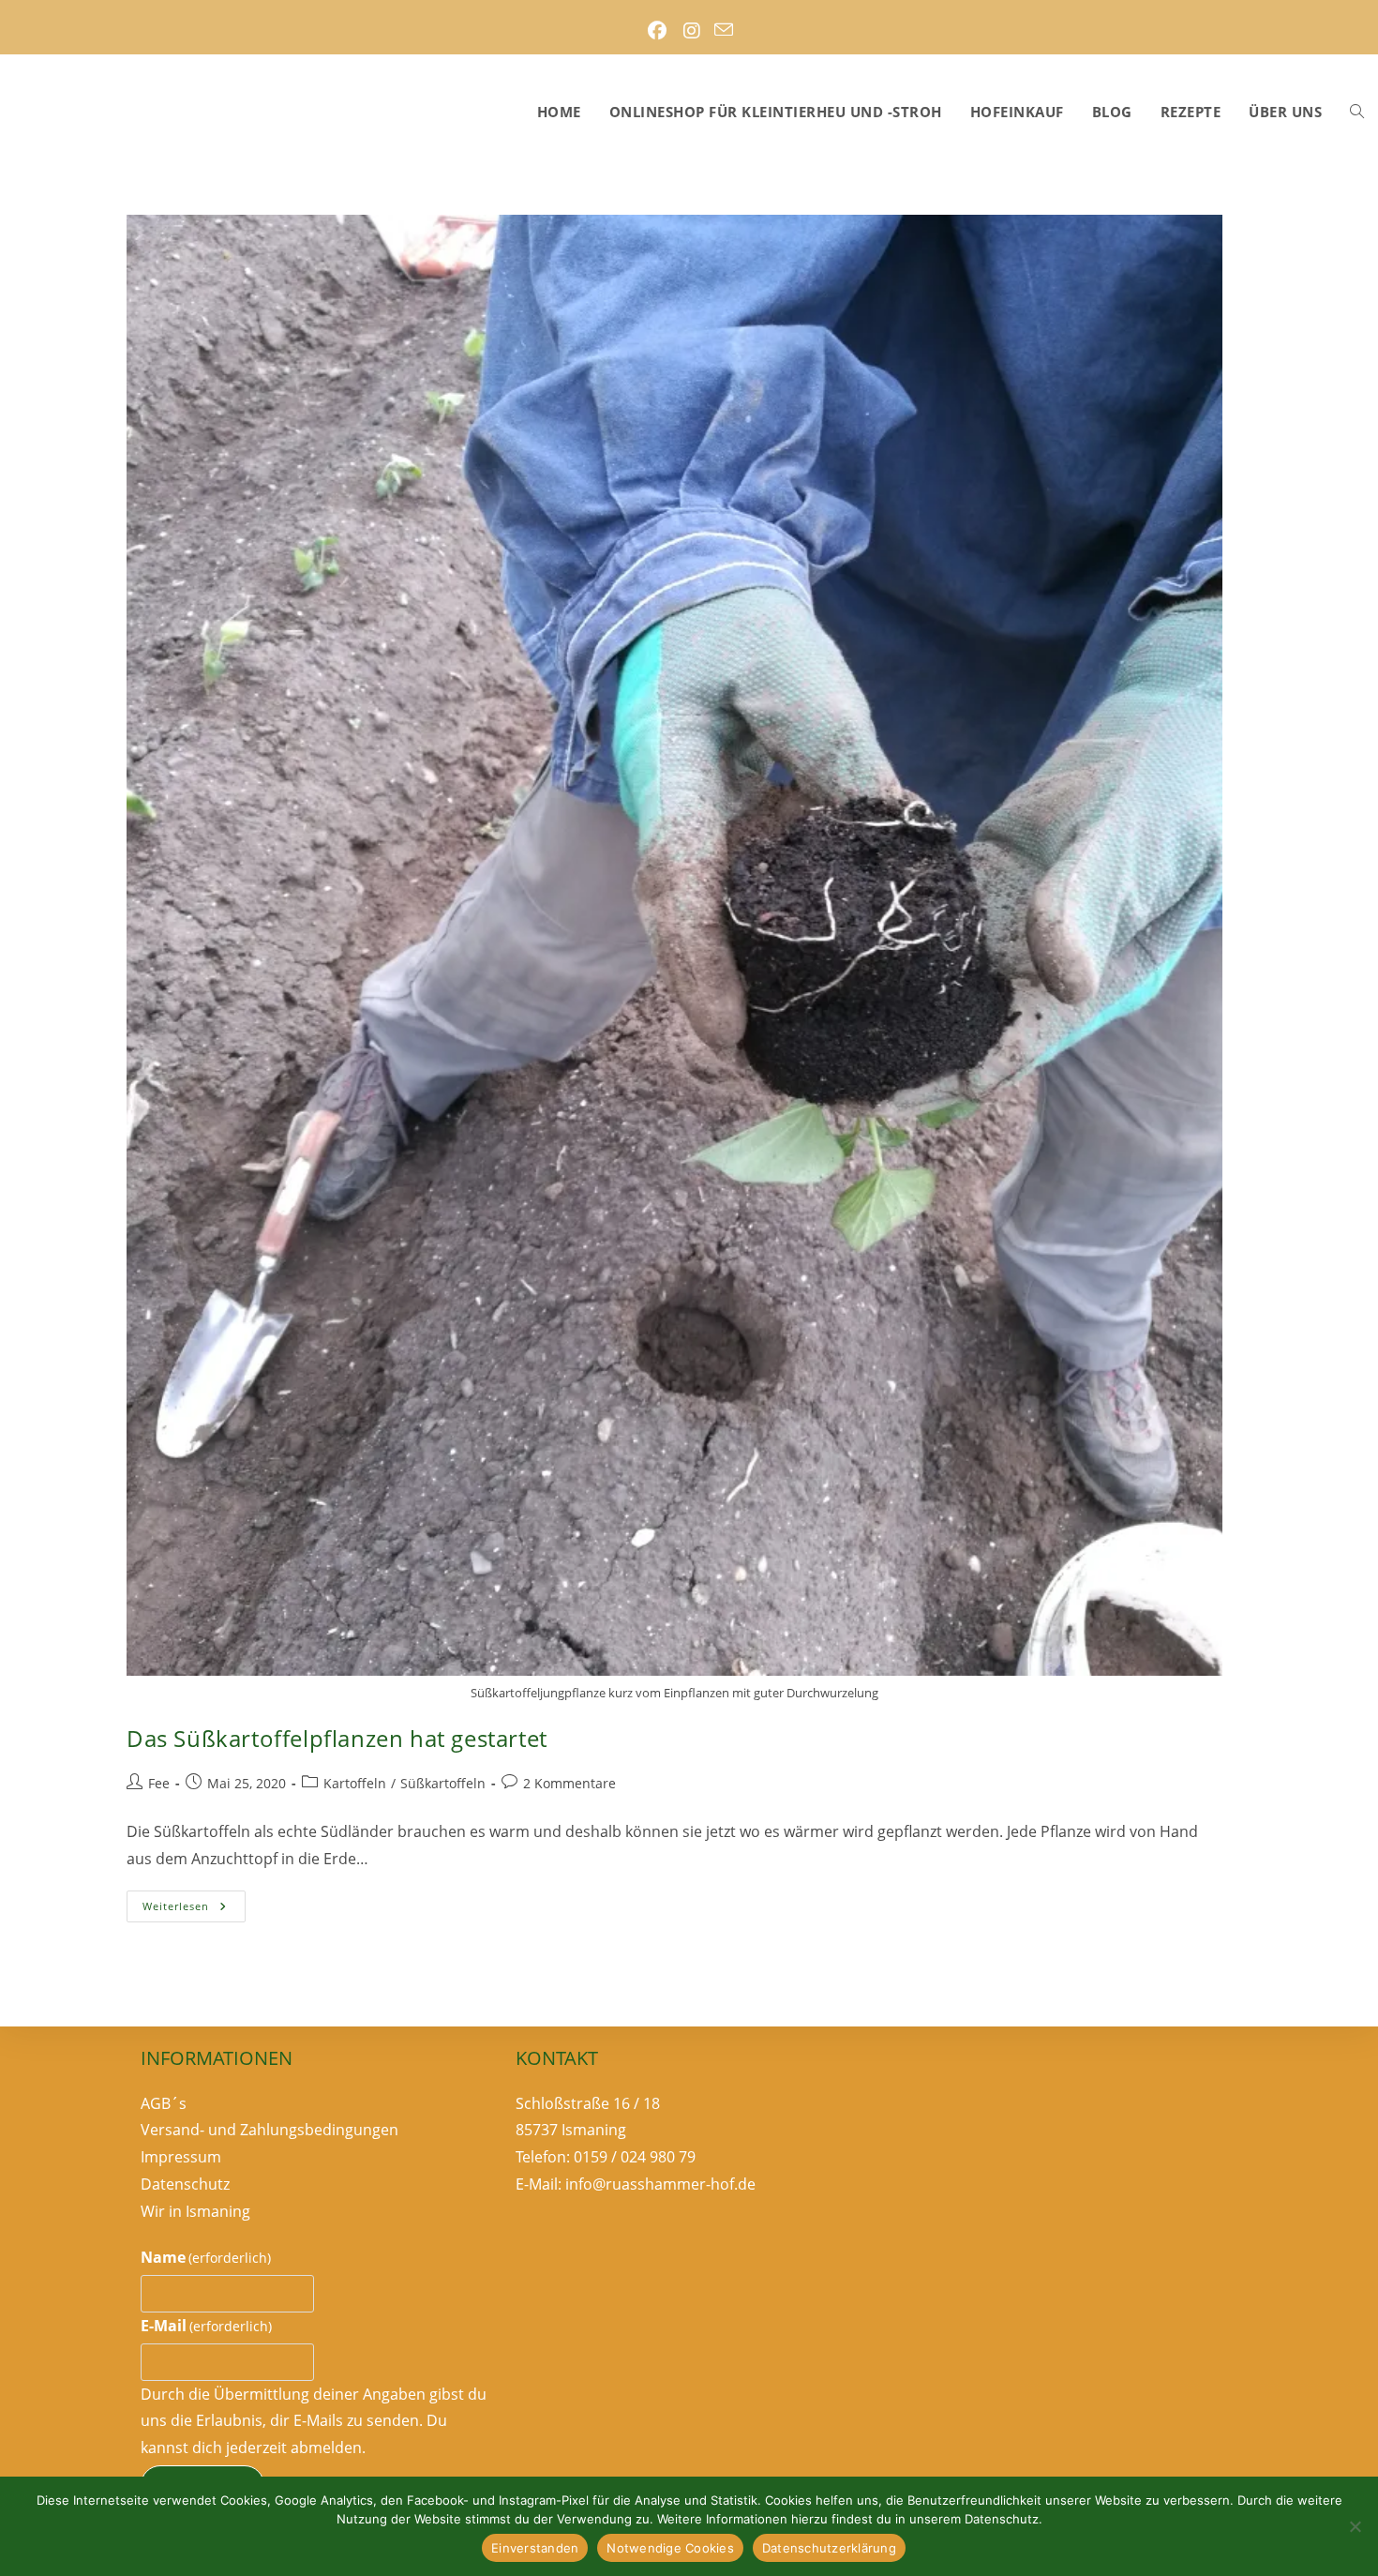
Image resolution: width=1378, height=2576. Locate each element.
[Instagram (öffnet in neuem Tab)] (691, 31)
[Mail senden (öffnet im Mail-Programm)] (724, 31)
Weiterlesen (194, 1910)
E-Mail (206, 2326)
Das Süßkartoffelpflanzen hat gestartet (337, 1738)
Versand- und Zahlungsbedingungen (270, 2131)
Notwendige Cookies (670, 2548)
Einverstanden (535, 2548)
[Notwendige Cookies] (1355, 2526)
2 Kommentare (569, 1783)
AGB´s (164, 2103)
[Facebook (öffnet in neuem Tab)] (657, 31)
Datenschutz (185, 2184)
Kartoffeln (355, 1783)
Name (206, 2257)
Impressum (181, 2158)
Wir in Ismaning (195, 2211)
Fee (159, 1783)
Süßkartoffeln (443, 1783)
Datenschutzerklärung (829, 2548)
